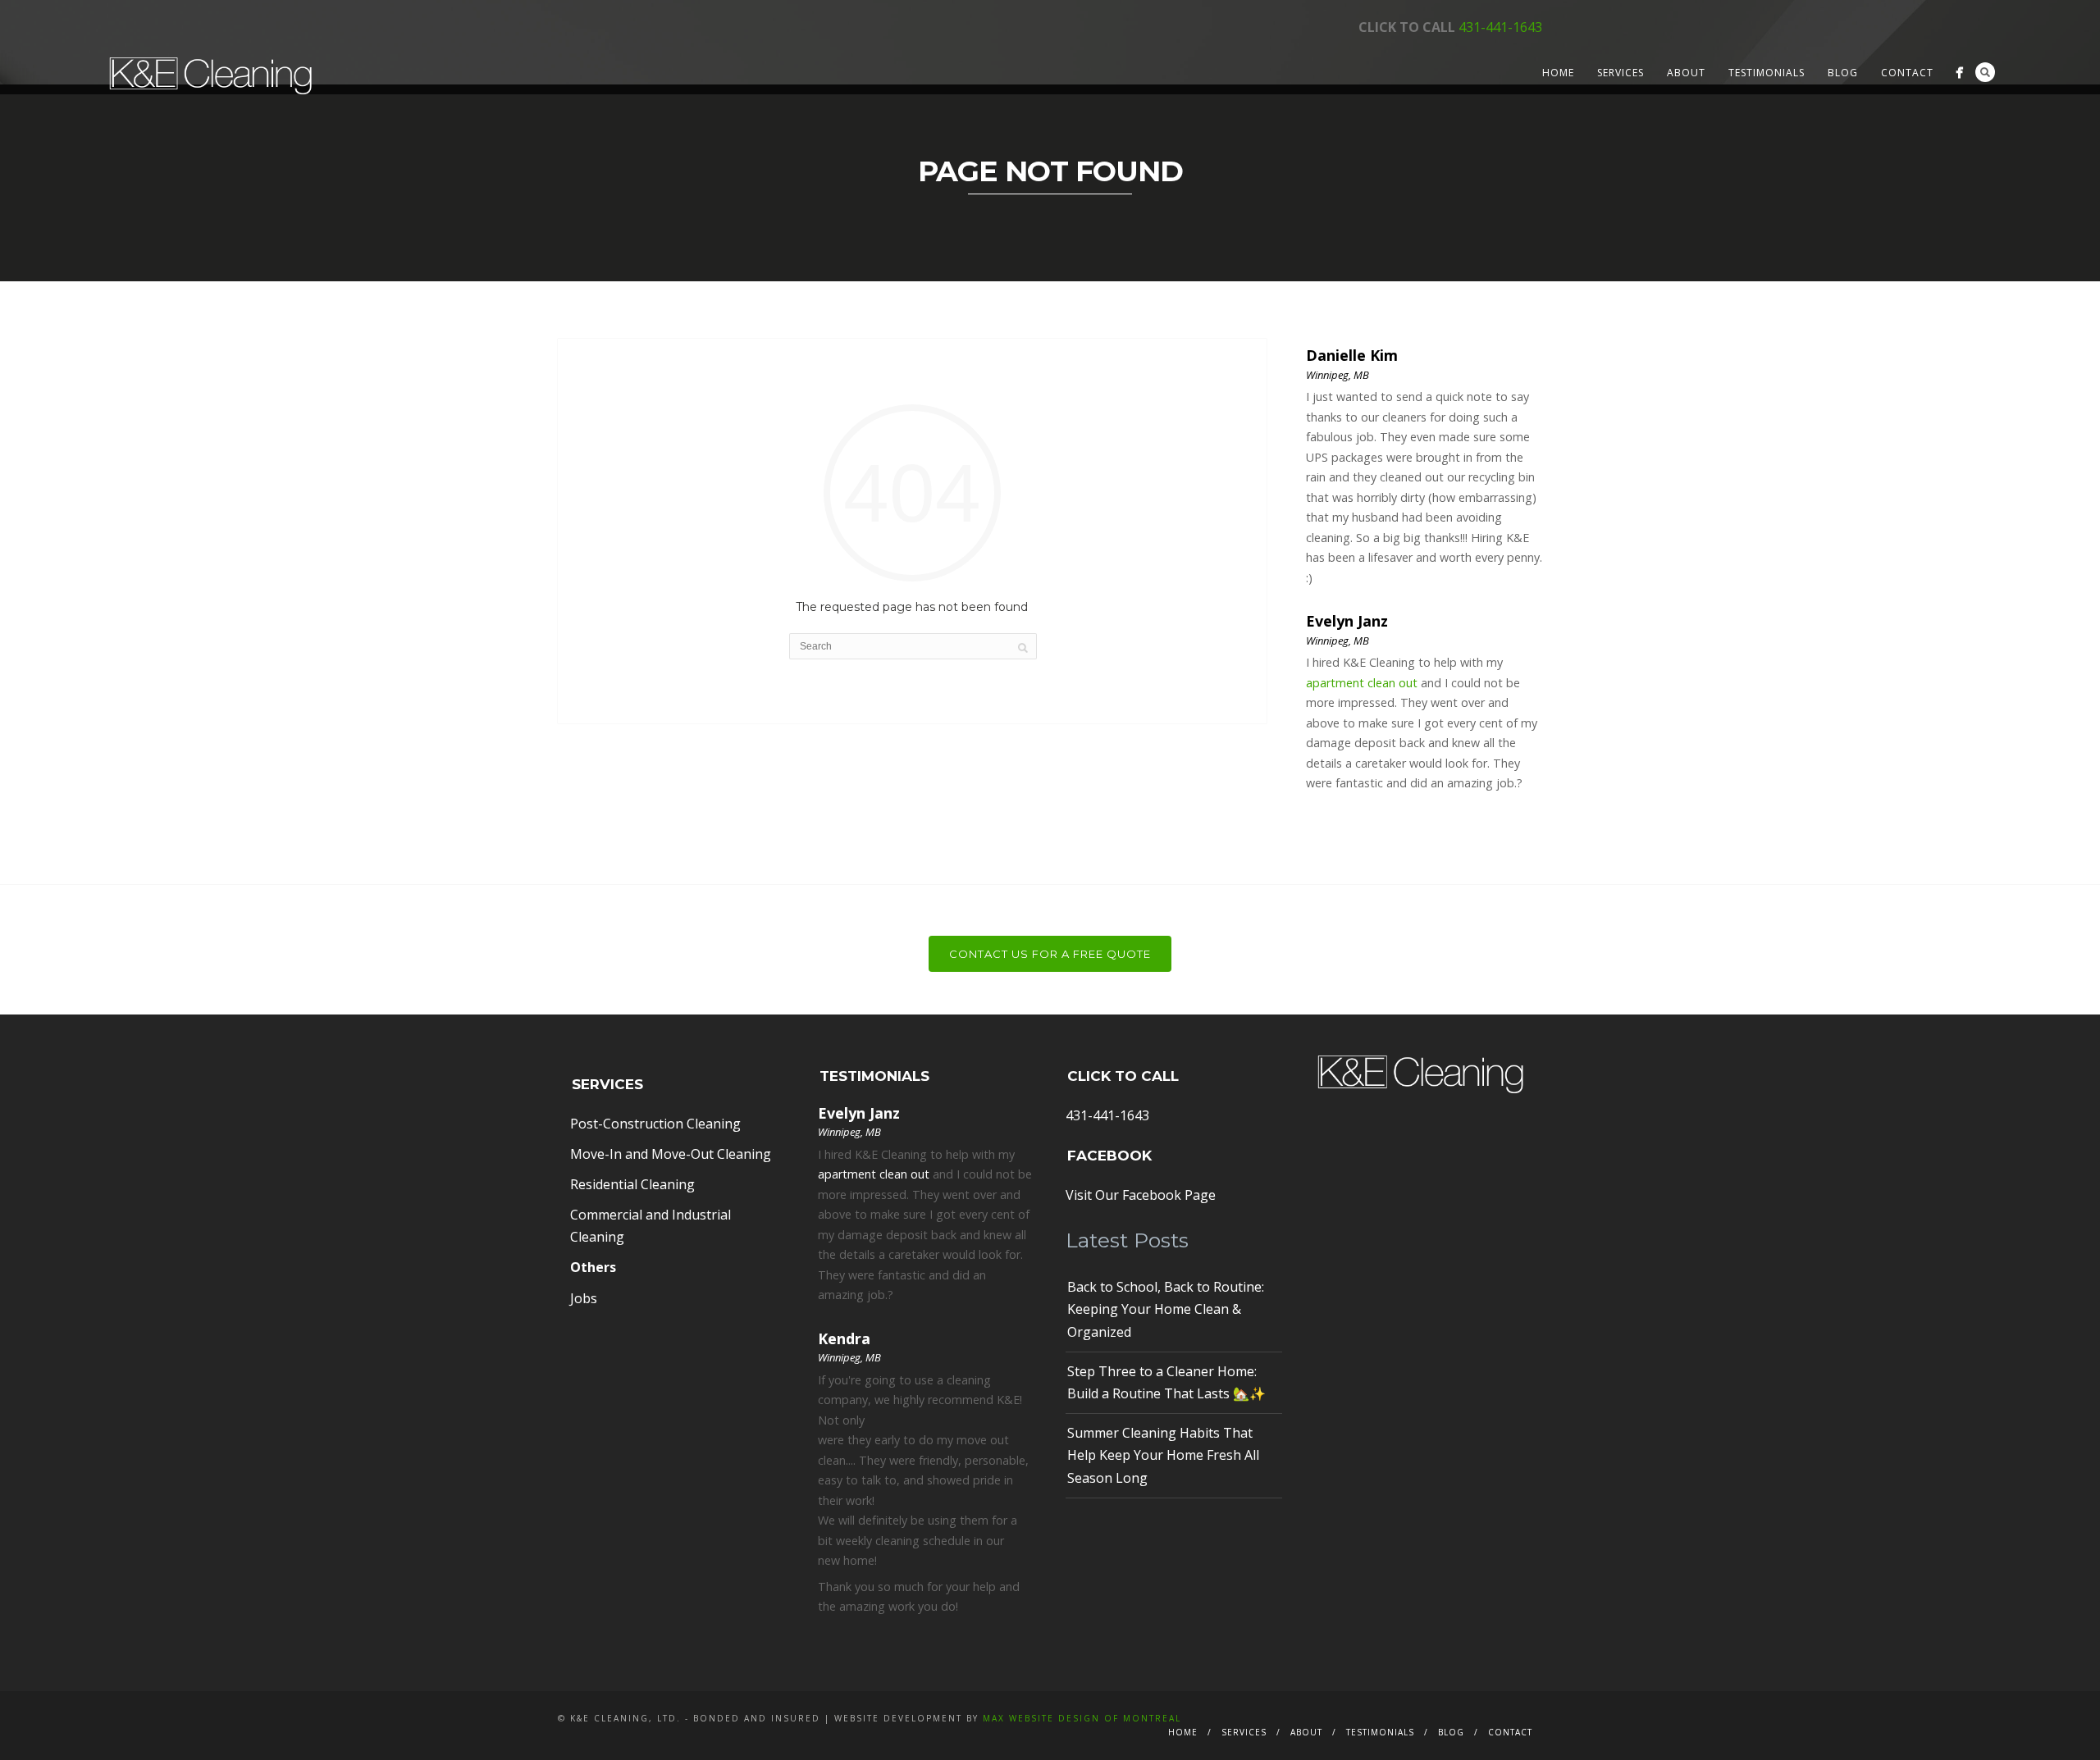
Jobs (584, 1298)
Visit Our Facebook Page (1141, 1195)
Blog (1843, 73)
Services (1621, 73)
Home (1558, 73)
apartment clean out (1362, 683)
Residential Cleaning (632, 1184)
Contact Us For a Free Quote (1050, 954)
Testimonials (1767, 73)
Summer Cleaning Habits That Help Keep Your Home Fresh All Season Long (1163, 1455)
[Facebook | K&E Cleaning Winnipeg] (1959, 73)
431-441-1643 (1500, 27)
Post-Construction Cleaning (655, 1124)
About (1686, 73)
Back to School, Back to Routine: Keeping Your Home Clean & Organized (1166, 1309)
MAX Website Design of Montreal (1082, 1718)
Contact (1907, 73)
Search (1985, 72)
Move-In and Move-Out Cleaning (671, 1154)
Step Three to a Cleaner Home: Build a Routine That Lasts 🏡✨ (1166, 1382)
